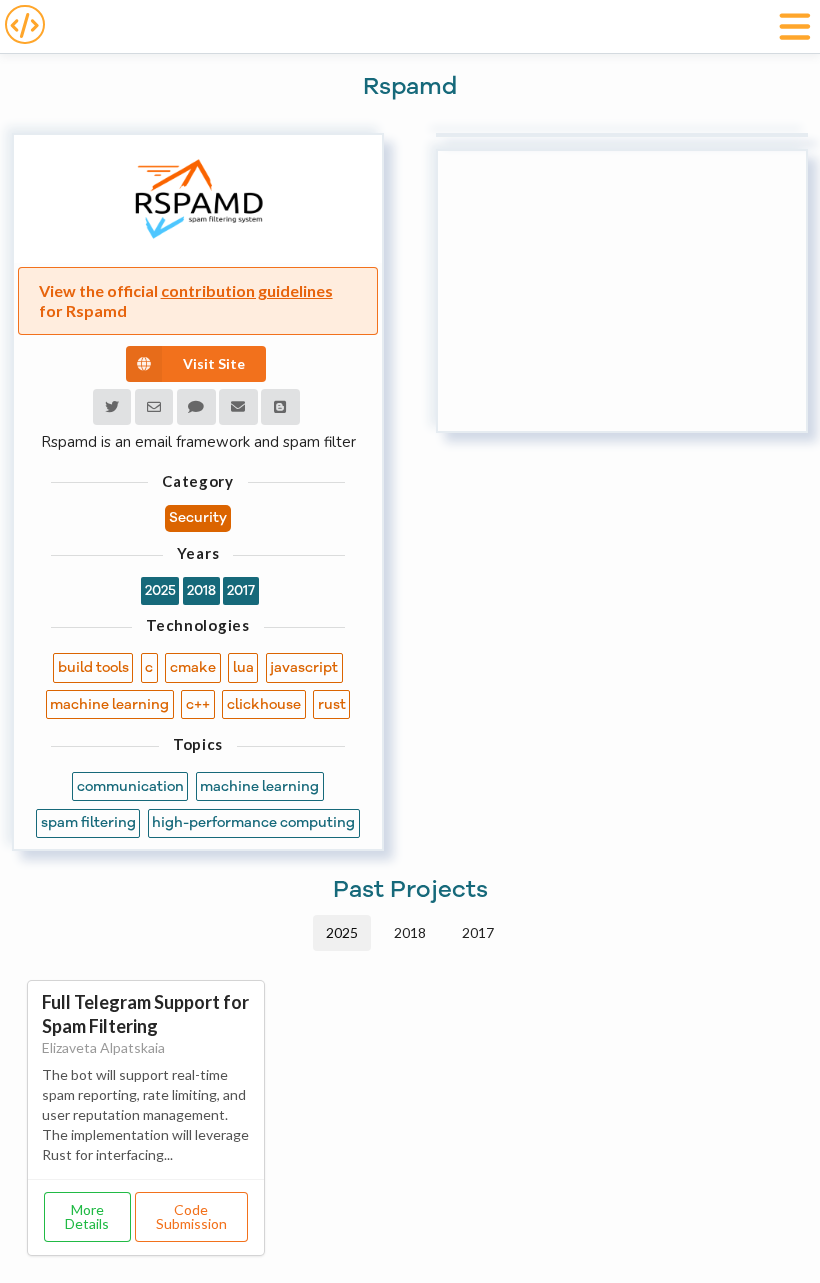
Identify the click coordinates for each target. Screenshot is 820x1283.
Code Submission (191, 1216)
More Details (87, 1216)
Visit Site (214, 363)
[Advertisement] (622, 291)
